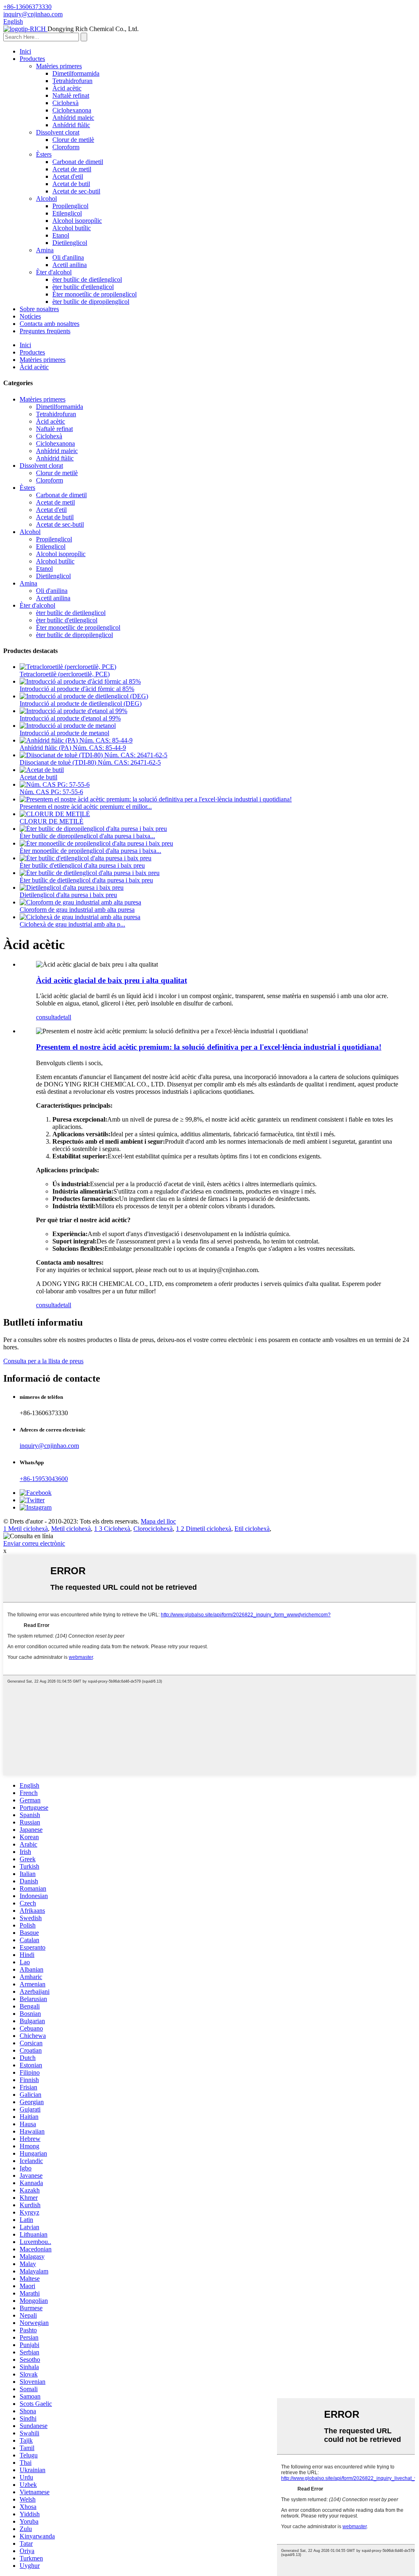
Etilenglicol (67, 213)
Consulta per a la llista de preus (43, 1361)
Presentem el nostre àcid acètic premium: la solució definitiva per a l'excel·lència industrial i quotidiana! (209, 1047)
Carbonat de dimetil (78, 162)
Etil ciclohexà (252, 1529)
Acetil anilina (70, 265)
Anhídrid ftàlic (71, 125)
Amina (45, 250)
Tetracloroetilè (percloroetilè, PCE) (65, 674)
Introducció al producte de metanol (64, 733)
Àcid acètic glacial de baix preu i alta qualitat (112, 980)
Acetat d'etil (68, 176)
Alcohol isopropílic (77, 221)
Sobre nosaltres (39, 309)
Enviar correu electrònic (34, 1543)
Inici (25, 51)
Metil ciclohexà (71, 1529)
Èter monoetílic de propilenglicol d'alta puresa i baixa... (90, 851)
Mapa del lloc (158, 1521)
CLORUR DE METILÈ (52, 821)
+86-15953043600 (44, 1479)
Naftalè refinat (71, 95)
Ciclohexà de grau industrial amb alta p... (72, 924)
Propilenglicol (70, 206)
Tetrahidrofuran (72, 81)
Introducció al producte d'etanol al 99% (70, 718)
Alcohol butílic (72, 228)
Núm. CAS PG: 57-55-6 (51, 792)
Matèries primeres (59, 66)
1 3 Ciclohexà (112, 1529)
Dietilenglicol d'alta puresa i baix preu (68, 895)
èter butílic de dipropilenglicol (91, 302)
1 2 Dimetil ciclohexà (204, 1529)
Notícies (30, 316)
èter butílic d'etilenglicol (83, 287)
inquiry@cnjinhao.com (49, 1446)
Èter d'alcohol (54, 272)
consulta (47, 1017)
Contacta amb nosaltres (50, 324)
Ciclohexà (65, 103)
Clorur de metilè (73, 140)
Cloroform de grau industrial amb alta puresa (77, 910)
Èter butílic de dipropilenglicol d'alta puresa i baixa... (87, 836)
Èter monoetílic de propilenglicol (95, 294)
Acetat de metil (72, 169)
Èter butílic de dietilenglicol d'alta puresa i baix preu (86, 880)
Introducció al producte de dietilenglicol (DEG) (81, 703)
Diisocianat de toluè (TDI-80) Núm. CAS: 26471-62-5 (90, 762)
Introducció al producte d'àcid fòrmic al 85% (77, 689)
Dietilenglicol (70, 243)
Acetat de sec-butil (76, 191)
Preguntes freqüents (45, 331)
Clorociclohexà (153, 1529)
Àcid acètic (67, 88)
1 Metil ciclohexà (26, 1529)
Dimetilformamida (76, 73)
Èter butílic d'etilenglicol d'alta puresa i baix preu (82, 865)
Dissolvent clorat (58, 132)
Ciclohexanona (72, 110)
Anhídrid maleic (73, 118)
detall (64, 1017)
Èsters (44, 154)
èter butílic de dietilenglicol (87, 279)
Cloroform (66, 147)
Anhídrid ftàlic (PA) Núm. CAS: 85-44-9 (73, 748)
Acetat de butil (71, 184)
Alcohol (46, 199)
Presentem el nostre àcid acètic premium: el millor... (86, 807)
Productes (32, 59)
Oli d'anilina (68, 257)
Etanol (61, 235)
